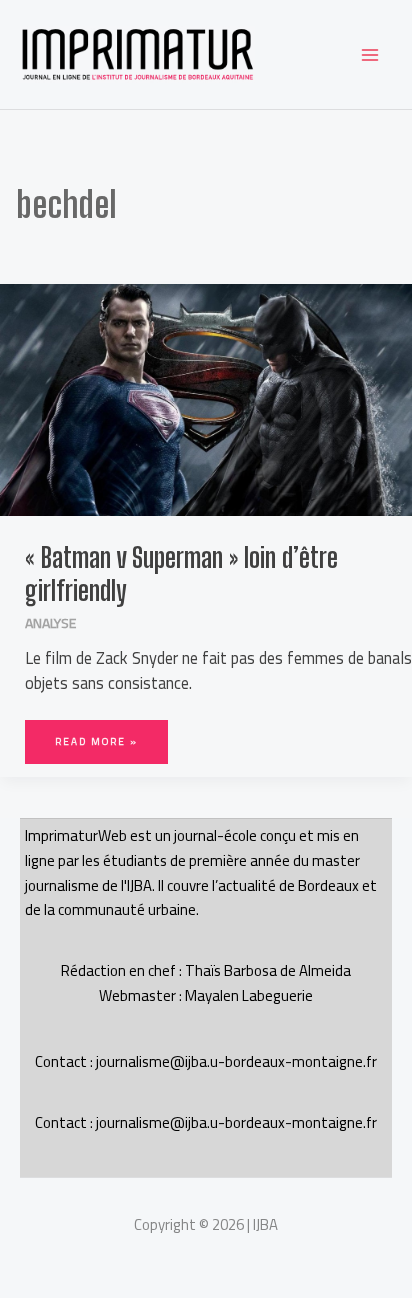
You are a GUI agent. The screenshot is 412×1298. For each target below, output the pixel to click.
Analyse (50, 623)
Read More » (97, 735)
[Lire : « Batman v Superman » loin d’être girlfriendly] (206, 398)
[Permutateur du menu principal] (369, 54)
